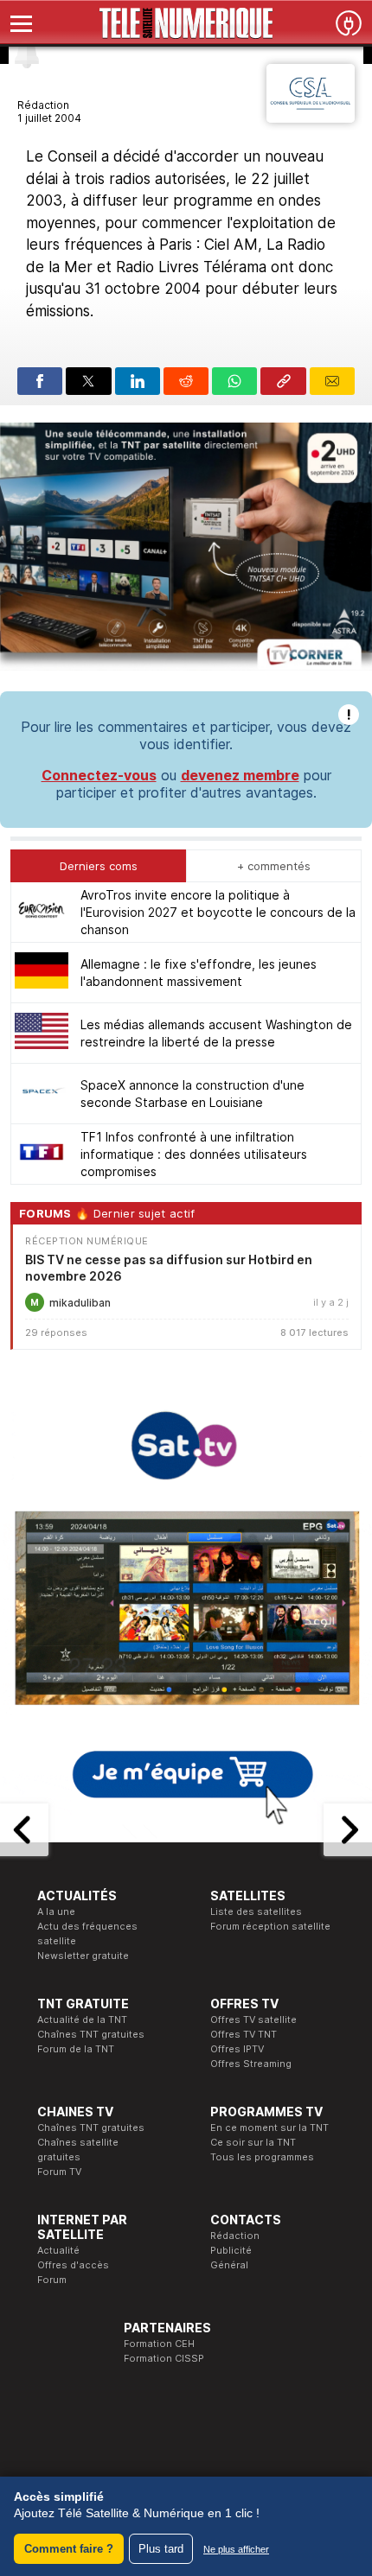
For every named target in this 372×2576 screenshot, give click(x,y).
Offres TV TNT (244, 2034)
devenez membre (240, 775)
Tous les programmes (262, 2157)
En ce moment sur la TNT (269, 2128)
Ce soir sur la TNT (253, 2142)
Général (229, 2265)
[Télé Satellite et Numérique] (186, 23)
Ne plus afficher (236, 2549)
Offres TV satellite (253, 2019)
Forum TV (59, 2172)
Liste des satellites (256, 1911)
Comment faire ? (69, 2549)
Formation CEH (159, 2344)
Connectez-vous (99, 775)
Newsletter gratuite (83, 1956)
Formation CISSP (164, 2358)
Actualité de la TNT (82, 2019)
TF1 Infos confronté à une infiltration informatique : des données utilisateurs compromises (194, 1154)
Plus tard (161, 2549)
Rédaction (235, 2236)
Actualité (58, 2250)
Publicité (231, 2250)
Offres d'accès (73, 2265)
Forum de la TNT (76, 2049)
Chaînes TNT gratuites (91, 2034)
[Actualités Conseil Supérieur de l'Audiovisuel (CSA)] (311, 118)
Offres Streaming (251, 2064)
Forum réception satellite (270, 1926)
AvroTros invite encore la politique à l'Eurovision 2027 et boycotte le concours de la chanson (218, 912)
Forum (52, 2280)
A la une (56, 1911)
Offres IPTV (237, 2049)
